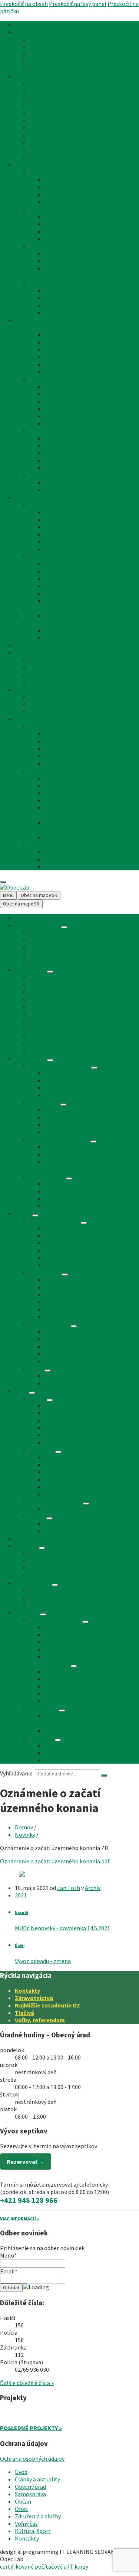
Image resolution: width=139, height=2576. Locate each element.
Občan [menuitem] (23, 320)
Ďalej (20, 1945)
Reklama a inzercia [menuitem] (68, 778)
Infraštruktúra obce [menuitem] (55, 327)
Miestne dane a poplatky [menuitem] (61, 128)
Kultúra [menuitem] (39, 697)
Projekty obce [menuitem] (47, 283)
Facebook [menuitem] (42, 845)
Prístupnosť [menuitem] (59, 800)
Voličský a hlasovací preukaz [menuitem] (80, 490)
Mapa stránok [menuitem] (62, 785)
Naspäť (21, 1913)
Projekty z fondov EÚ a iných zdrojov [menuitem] (90, 305)
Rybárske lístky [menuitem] (49, 120)
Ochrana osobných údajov (32, 2459)
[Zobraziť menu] (64, 927)
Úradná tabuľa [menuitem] (47, 39)
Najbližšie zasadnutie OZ (47, 2005)
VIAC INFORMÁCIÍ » (19, 2219)
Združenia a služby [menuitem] (38, 645)
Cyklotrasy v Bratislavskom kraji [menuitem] (70, 675)
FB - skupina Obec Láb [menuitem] (72, 859)
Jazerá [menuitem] (38, 667)
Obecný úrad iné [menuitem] (50, 431)
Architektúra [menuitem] (61, 579)
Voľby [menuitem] (37, 475)
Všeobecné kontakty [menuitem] (55, 726)
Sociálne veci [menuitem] (46, 106)
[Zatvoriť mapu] (3, 882)
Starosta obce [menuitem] (62, 180)
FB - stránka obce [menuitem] (67, 852)
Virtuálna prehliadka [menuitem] (70, 763)
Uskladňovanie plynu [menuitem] (56, 608)
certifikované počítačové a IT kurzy (44, 2566)
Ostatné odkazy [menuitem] (50, 771)
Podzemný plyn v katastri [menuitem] (77, 615)
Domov (24, 1827)
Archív (93, 1888)
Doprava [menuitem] (55, 364)
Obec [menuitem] (21, 497)
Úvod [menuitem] (21, 24)
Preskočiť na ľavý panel (78, 4)
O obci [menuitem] (38, 505)
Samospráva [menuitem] (30, 165)
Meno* (8, 2255)
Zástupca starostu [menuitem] (68, 756)
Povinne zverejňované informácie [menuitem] (72, 150)
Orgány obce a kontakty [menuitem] (60, 172)
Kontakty (27, 1990)
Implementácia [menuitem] (64, 808)
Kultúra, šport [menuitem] (33, 689)
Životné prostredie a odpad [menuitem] (64, 113)
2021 (21, 1895)
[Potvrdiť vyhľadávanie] (104, 1775)
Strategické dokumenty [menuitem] (59, 246)
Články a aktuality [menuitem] (37, 32)
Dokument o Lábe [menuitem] (67, 542)
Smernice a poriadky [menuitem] (70, 224)
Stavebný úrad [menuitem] (47, 54)
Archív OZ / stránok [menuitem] (69, 630)
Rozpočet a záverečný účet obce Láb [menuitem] (90, 253)
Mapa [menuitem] (51, 527)
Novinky (25, 1835)
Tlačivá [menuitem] (39, 157)
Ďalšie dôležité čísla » (27, 2383)
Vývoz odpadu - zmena (43, 1961)
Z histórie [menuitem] (42, 556)
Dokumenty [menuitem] (44, 209)
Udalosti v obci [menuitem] (48, 712)
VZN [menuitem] (50, 216)
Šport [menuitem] (37, 704)
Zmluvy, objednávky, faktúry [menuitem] (80, 239)
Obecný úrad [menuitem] (30, 76)
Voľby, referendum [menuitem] (67, 482)
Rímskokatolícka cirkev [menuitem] (74, 357)
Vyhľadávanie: (17, 1773)
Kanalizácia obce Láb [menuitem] (71, 298)
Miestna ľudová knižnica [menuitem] (74, 349)
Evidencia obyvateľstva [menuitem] (58, 98)
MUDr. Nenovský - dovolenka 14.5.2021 (62, 1928)
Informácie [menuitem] (44, 815)
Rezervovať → (26, 2162)
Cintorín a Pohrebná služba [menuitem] (79, 372)
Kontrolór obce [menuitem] (64, 202)
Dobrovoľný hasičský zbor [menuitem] (77, 549)
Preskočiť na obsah (24, 4)
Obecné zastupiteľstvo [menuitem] (73, 187)
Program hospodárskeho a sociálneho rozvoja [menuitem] (76, 272)
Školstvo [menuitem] (56, 342)
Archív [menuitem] (37, 61)
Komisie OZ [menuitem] (59, 194)
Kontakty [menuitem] (27, 719)
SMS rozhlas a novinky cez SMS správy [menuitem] (92, 837)
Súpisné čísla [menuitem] (46, 143)
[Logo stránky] (15, 887)
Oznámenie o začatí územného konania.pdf (55, 1861)
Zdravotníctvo (34, 1998)
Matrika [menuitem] (39, 91)
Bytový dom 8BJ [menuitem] (65, 313)
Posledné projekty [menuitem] (68, 290)
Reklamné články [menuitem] (51, 69)
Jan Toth (69, 1888)
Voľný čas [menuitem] (26, 652)
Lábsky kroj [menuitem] (59, 593)
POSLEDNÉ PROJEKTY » (31, 2428)
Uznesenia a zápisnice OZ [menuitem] (76, 231)
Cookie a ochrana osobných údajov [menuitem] (88, 793)
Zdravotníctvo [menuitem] (62, 335)
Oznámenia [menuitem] (44, 47)
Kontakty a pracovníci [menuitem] (72, 734)
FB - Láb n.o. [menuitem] (60, 867)
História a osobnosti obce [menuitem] (77, 564)
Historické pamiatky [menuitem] (70, 586)
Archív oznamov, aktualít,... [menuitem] (78, 638)
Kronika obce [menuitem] (61, 571)
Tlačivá (24, 2013)
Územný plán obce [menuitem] (68, 261)
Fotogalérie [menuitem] (59, 601)
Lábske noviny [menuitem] (62, 534)
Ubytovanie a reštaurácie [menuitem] (61, 682)
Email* (9, 2271)
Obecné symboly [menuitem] (65, 519)
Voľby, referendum (40, 2020)
